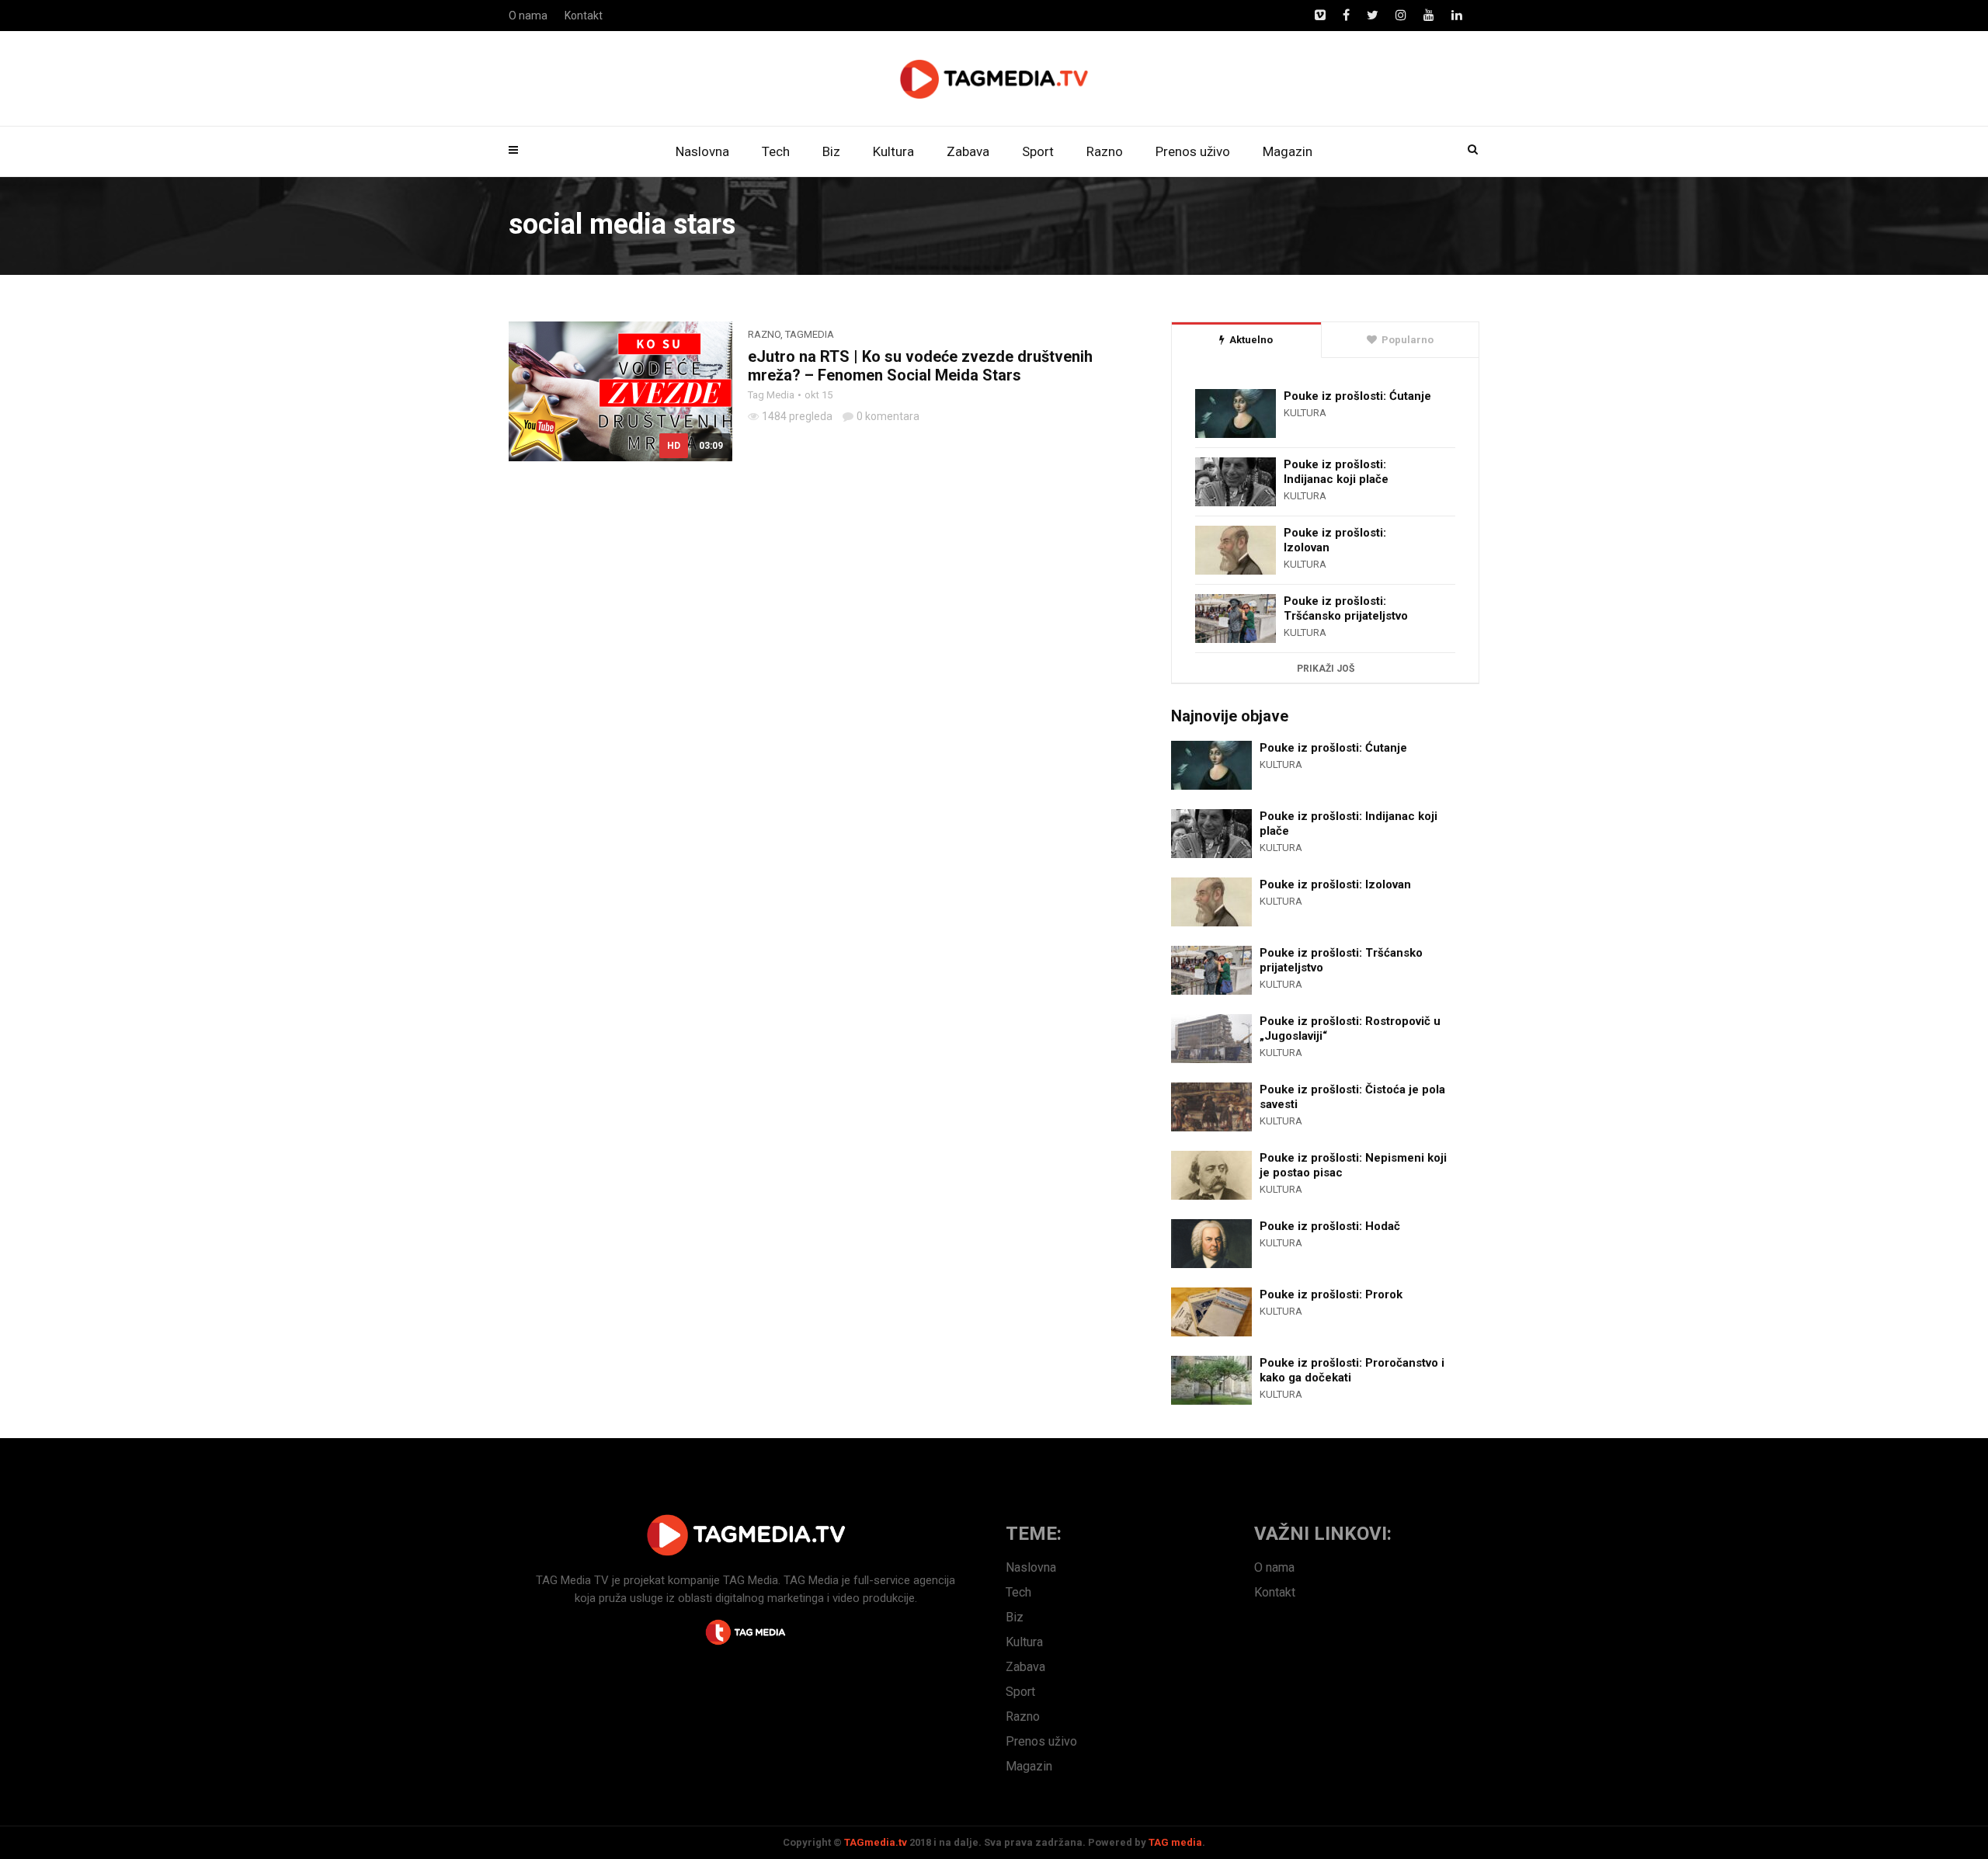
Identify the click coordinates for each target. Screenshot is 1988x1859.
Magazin (1288, 151)
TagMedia (810, 334)
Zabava (968, 151)
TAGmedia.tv (876, 1842)
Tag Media (771, 395)
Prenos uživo (1193, 151)
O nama (528, 16)
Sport (1038, 151)
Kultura (893, 151)
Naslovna (702, 151)
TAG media (1175, 1842)
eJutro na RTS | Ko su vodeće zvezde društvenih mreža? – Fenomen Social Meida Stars (920, 366)
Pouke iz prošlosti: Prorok (1331, 1294)
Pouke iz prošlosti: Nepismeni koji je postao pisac (1353, 1165)
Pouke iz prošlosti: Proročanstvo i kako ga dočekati (1352, 1370)
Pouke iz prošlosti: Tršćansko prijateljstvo (1346, 608)
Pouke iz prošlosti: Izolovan (1335, 540)
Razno (1105, 151)
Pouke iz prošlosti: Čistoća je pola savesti (1352, 1097)
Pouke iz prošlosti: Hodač (1330, 1226)
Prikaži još (1326, 669)
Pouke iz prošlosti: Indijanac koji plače (1336, 472)
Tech (776, 151)
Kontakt (584, 16)
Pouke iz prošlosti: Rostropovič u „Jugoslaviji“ (1350, 1029)
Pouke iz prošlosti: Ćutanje (1357, 396)
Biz (831, 151)
